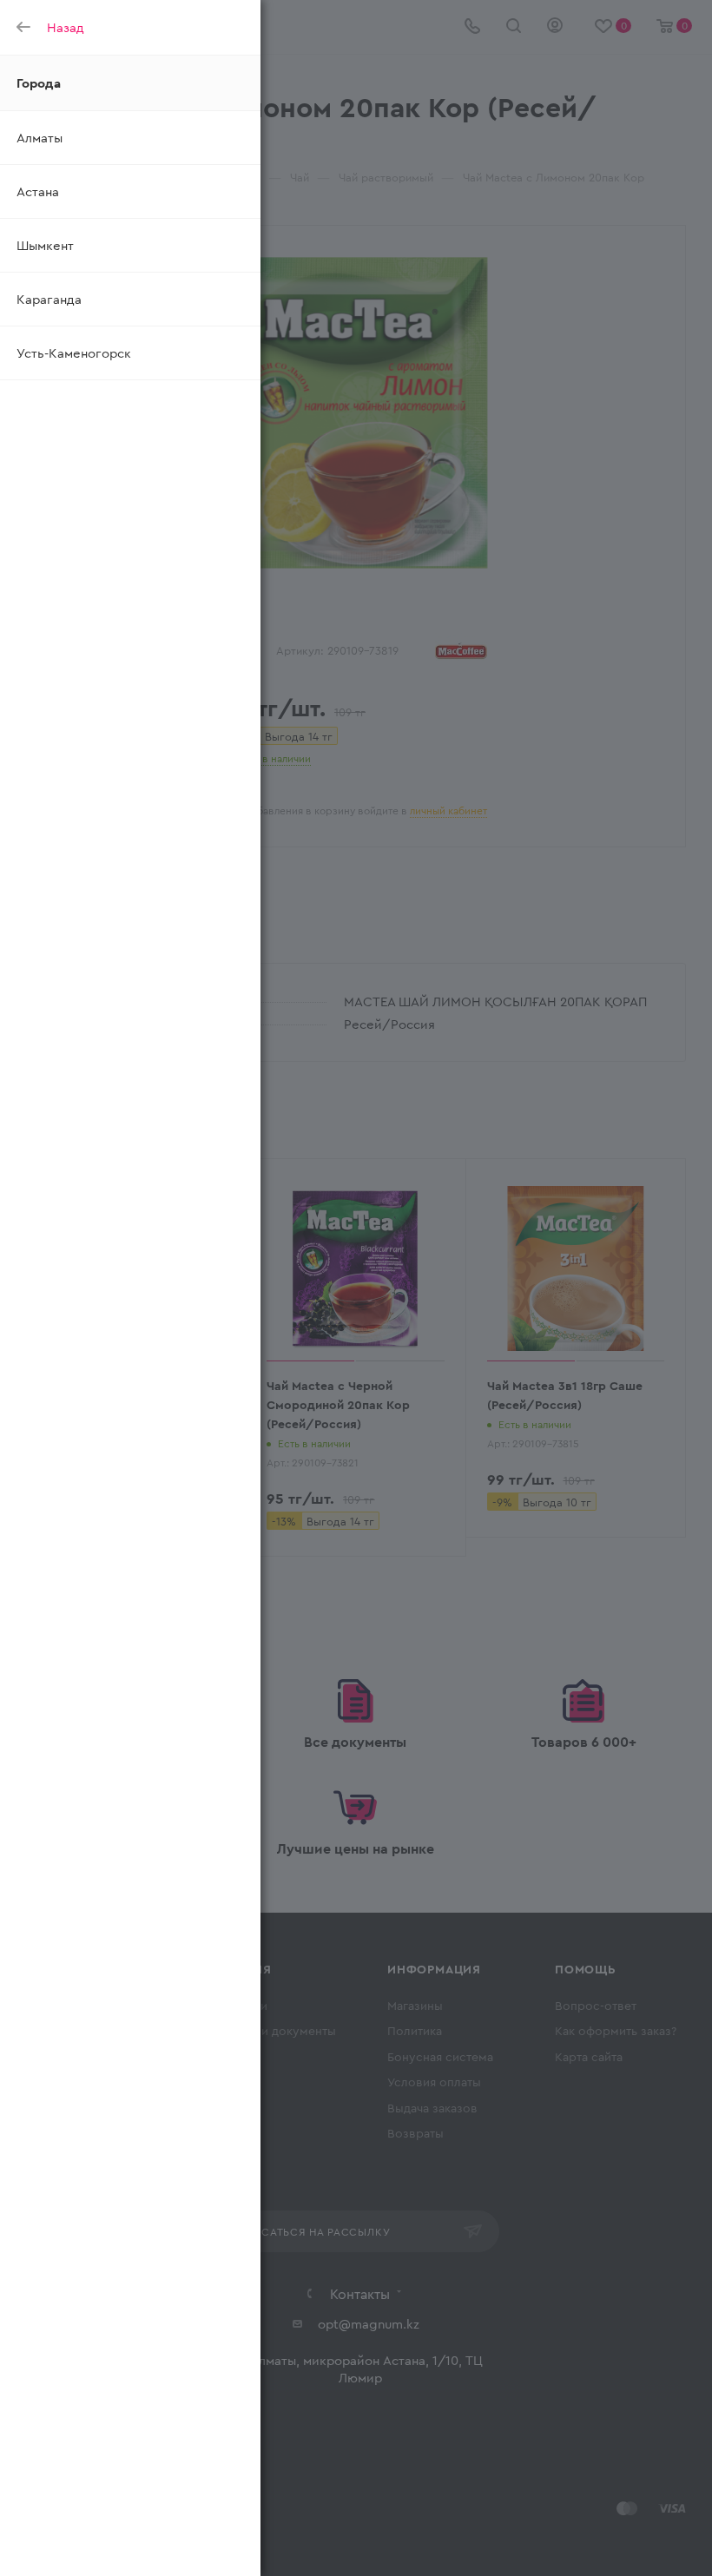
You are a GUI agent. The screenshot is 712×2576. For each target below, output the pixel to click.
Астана (38, 191)
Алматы (40, 137)
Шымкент (45, 245)
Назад (66, 27)
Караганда (49, 299)
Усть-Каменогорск (74, 352)
